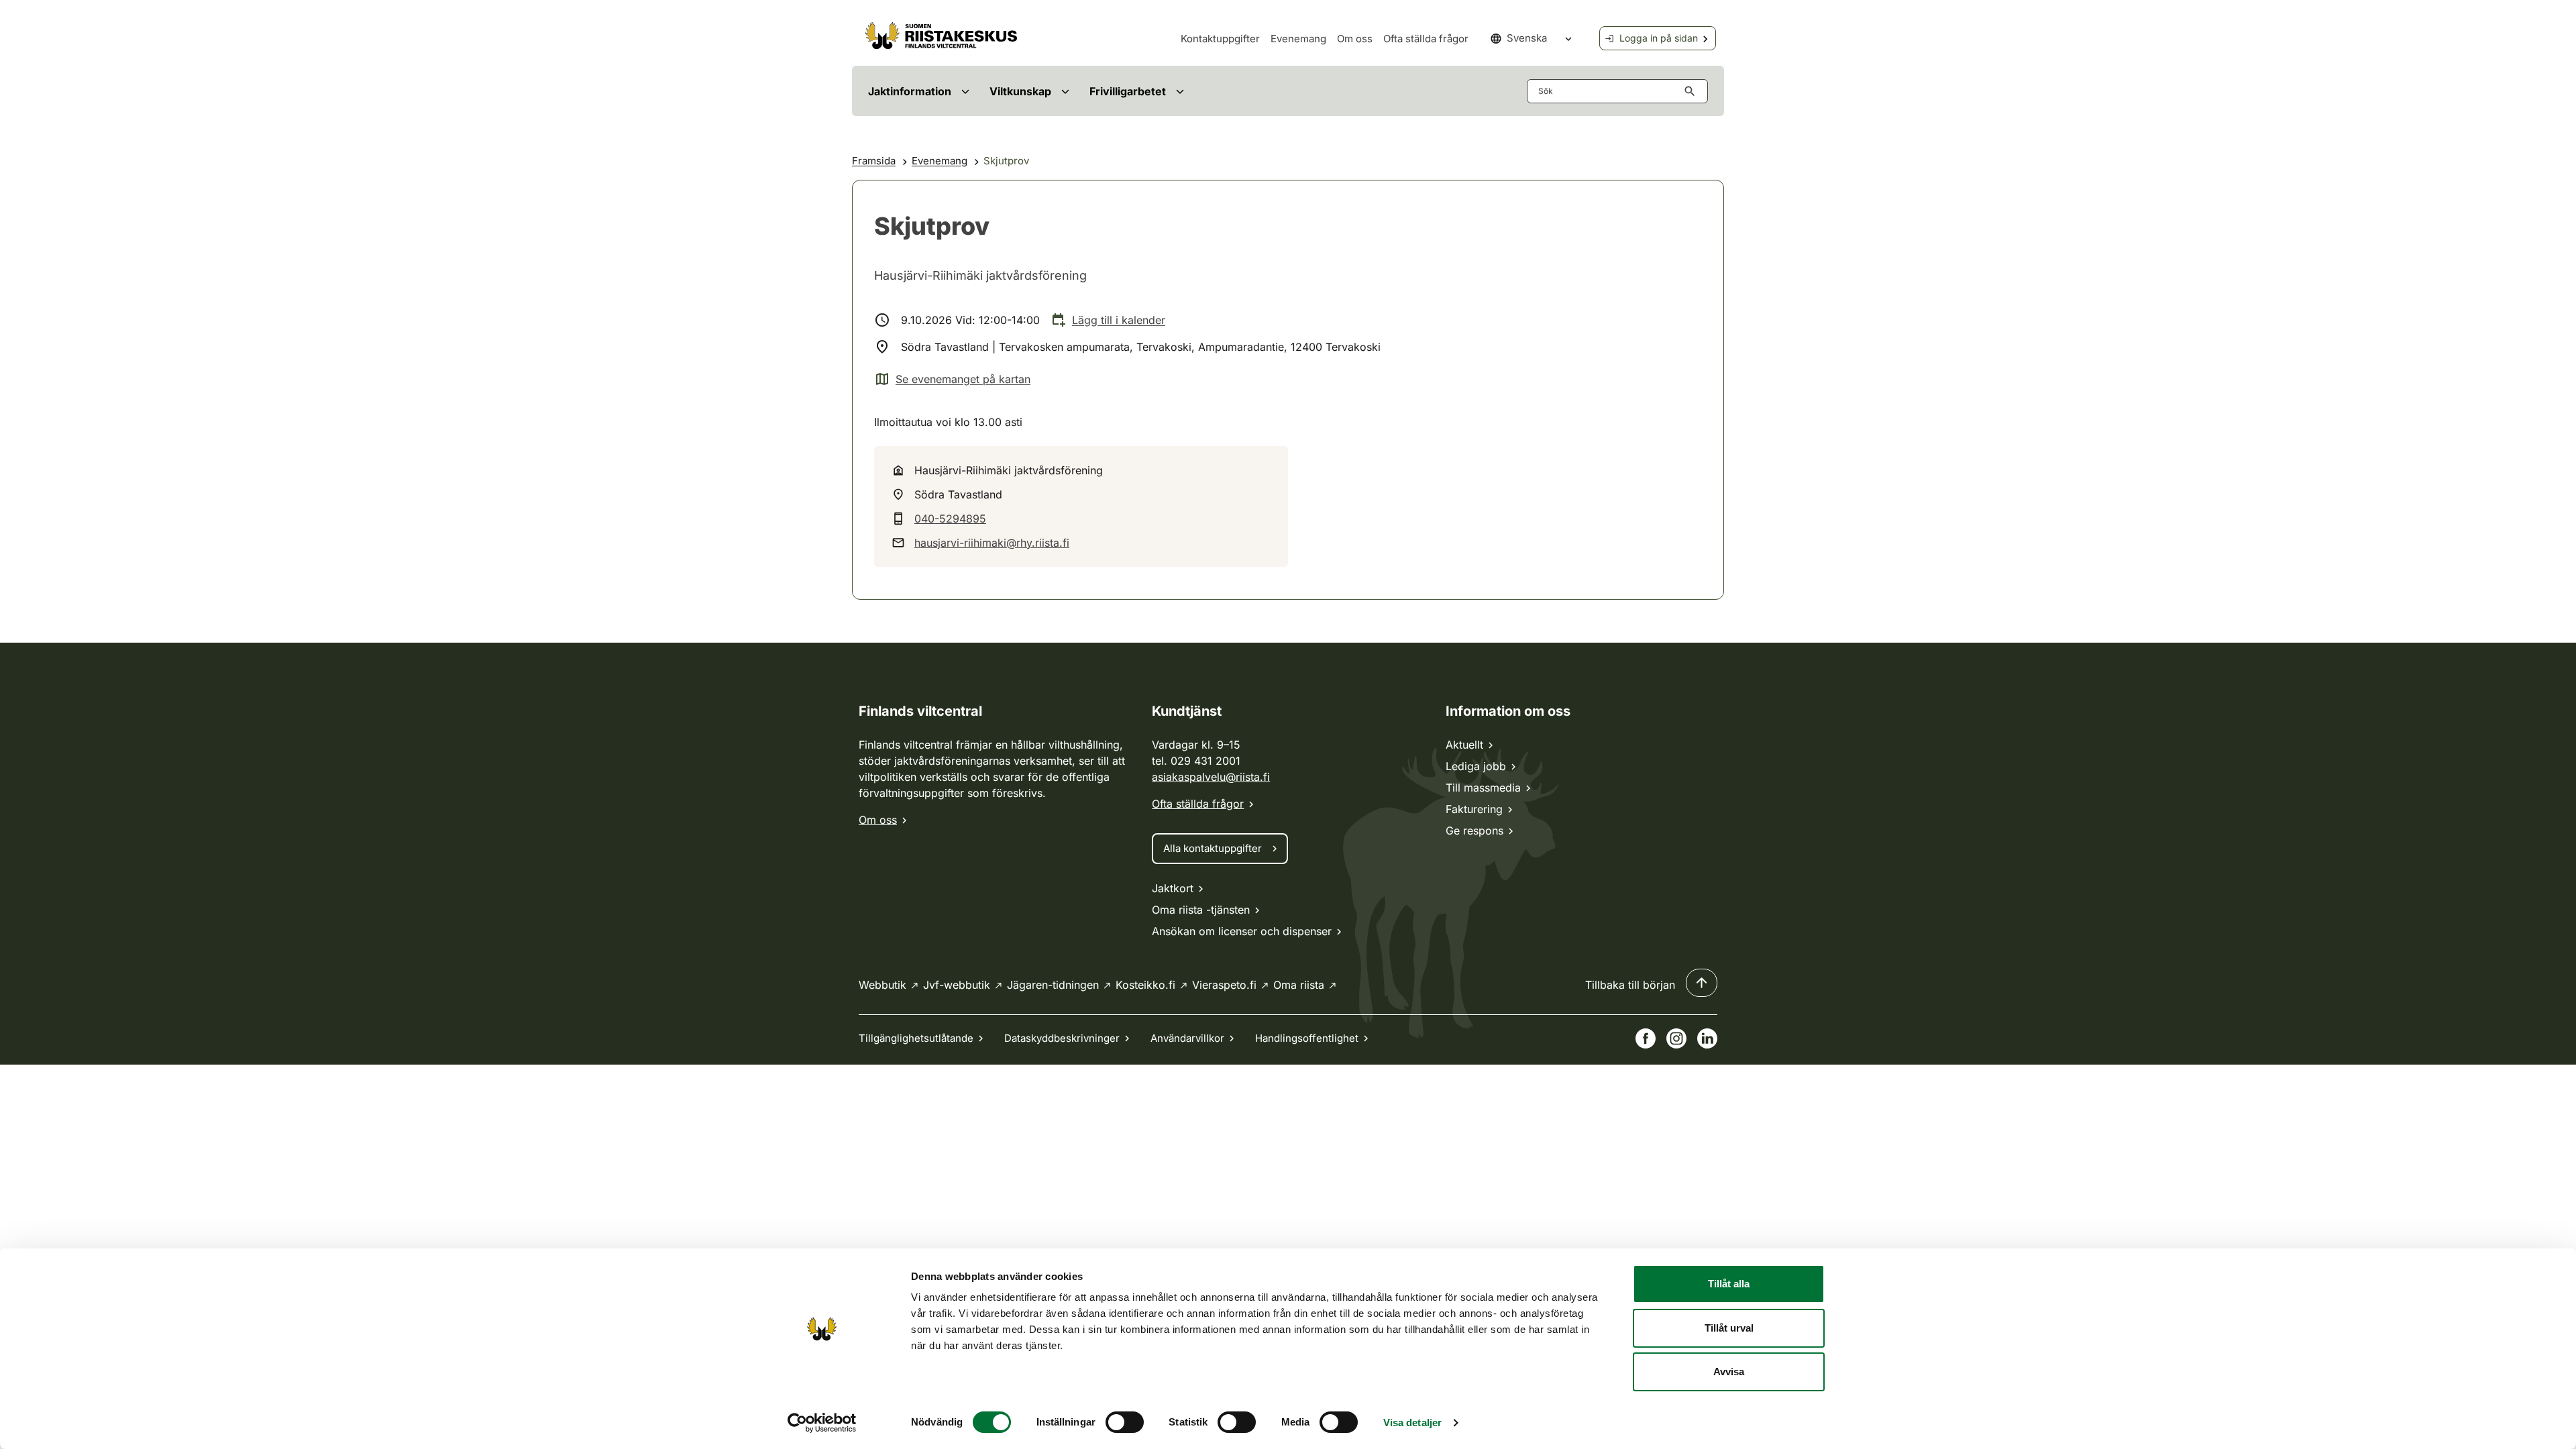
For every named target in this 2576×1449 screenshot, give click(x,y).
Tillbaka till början (1630, 985)
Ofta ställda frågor (1426, 39)
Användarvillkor (1187, 1038)
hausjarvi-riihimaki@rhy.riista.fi (992, 543)
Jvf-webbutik (957, 985)
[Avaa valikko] (965, 91)
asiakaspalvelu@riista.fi (1211, 777)
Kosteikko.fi (1145, 985)
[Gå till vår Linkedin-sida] (1707, 1038)
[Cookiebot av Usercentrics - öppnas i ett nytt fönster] (822, 1423)
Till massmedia (1483, 788)
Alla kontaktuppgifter (1213, 848)
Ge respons (1474, 830)
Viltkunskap (1020, 91)
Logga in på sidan (1659, 38)
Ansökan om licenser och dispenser (1242, 931)
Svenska (1527, 38)
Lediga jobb (1476, 766)
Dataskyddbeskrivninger (1062, 1038)
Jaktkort (1173, 888)
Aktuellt (1464, 745)
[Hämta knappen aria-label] (1693, 91)
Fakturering (1474, 809)
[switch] (1125, 1422)
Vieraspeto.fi (1224, 985)
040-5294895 (950, 519)
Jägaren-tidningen (1053, 985)
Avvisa (1729, 1372)
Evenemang (1298, 39)
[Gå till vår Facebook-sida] (1646, 1038)
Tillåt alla (1729, 1284)
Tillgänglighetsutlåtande (916, 1038)
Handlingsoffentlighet (1307, 1038)
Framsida (874, 161)
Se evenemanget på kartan (952, 380)
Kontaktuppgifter (1220, 39)
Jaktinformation (910, 91)
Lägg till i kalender (1119, 320)
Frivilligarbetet (1128, 91)
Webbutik (882, 985)
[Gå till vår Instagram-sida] (1676, 1038)
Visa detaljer (1412, 1423)
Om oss (1355, 39)
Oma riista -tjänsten (1201, 910)
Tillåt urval (1729, 1328)
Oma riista (1299, 985)
